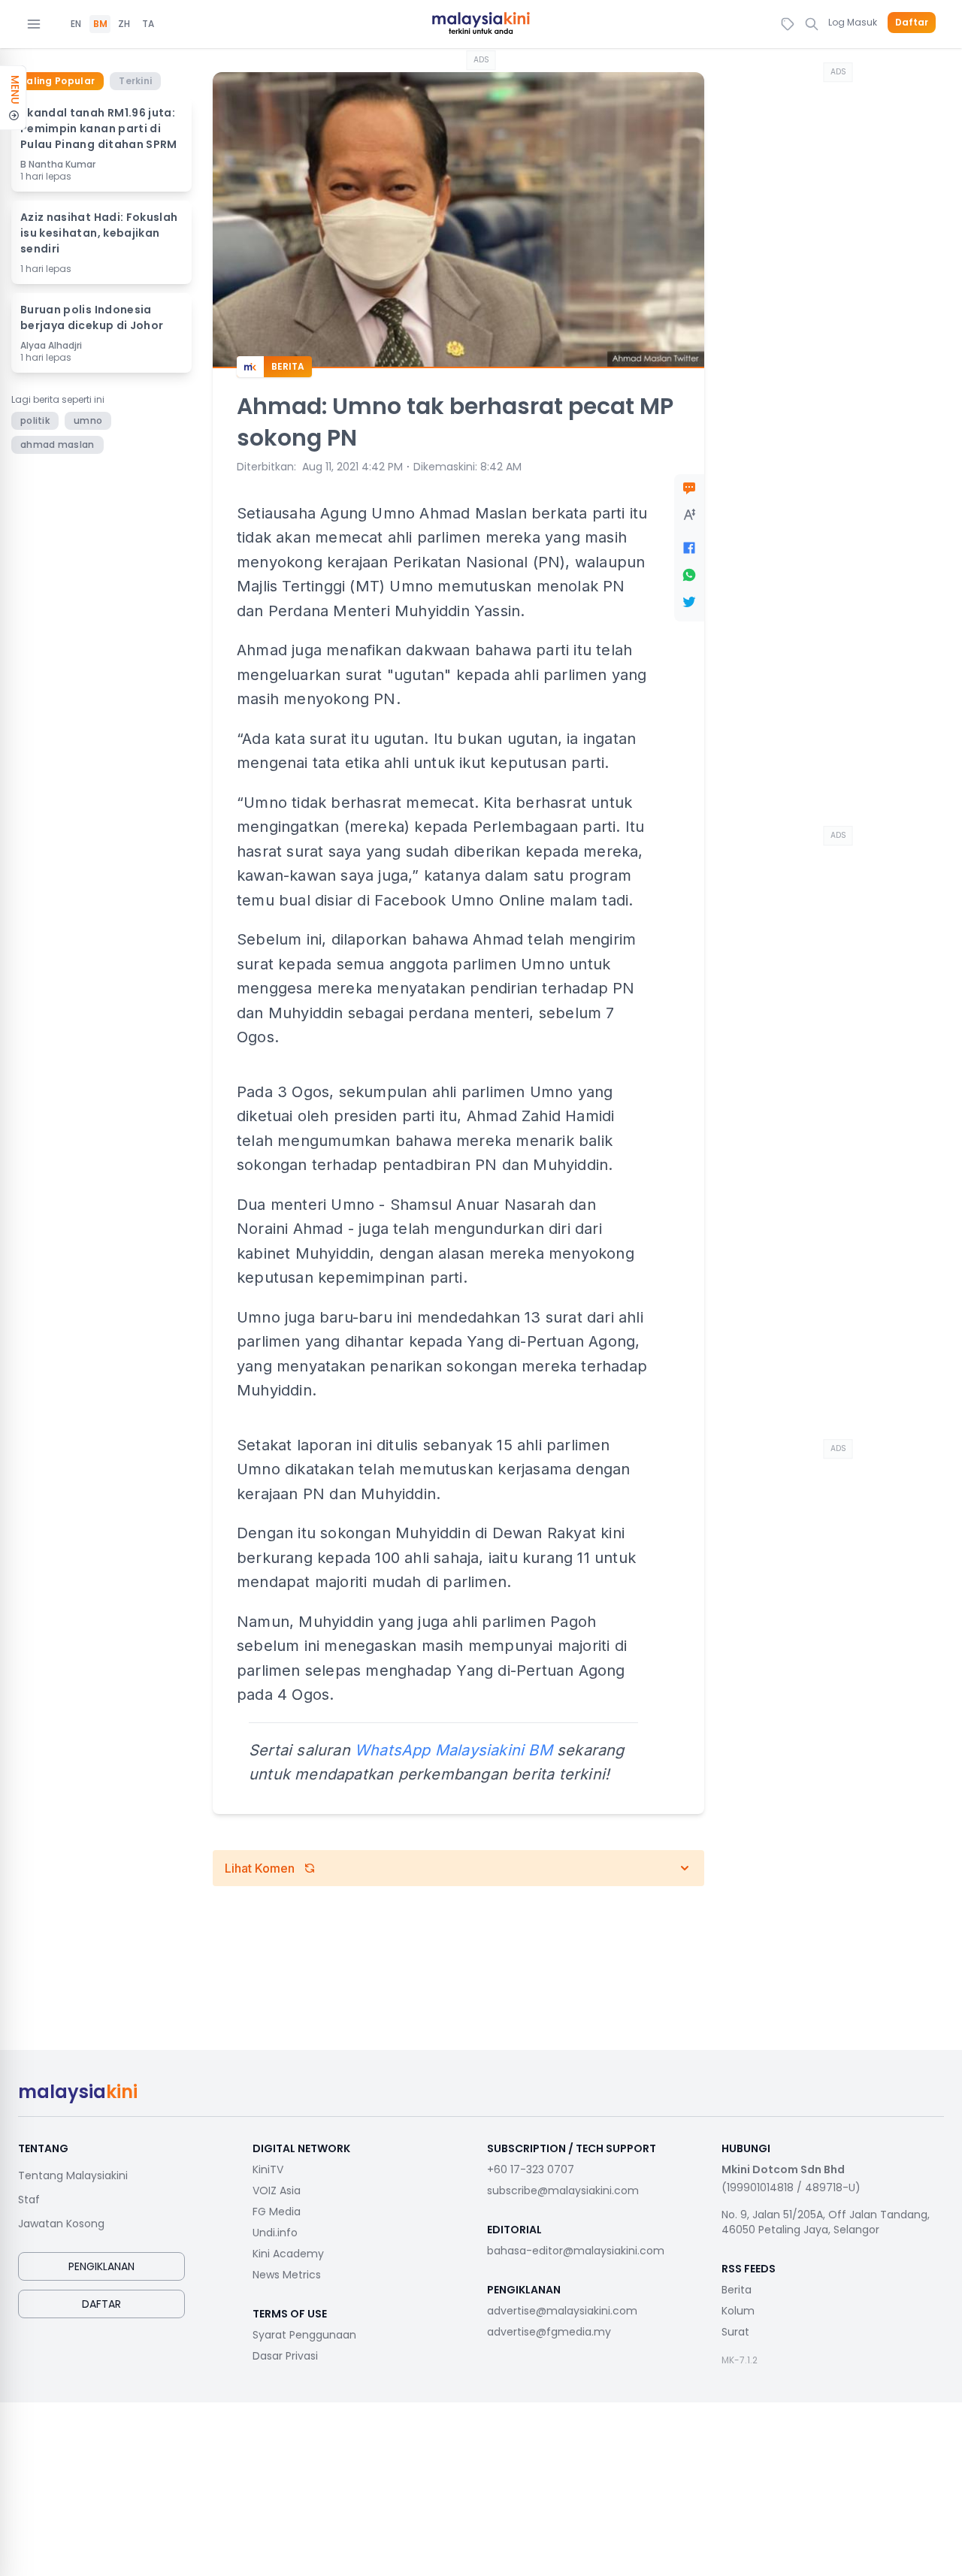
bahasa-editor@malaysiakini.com (576, 2251)
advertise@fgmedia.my (549, 2332)
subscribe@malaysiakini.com (563, 2191)
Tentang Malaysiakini (73, 2175)
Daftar (912, 23)
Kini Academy (288, 2254)
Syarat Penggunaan (304, 2335)
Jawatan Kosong (61, 2224)
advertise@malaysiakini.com (562, 2311)
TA (148, 24)
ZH (124, 24)
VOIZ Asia (277, 2191)
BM (100, 24)
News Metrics (287, 2275)
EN (76, 24)
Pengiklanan (101, 2266)
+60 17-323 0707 (531, 2169)
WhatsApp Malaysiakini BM (454, 1750)
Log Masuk (853, 22)
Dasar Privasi (285, 2356)
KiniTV (268, 2169)
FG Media (277, 2212)
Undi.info (275, 2233)
